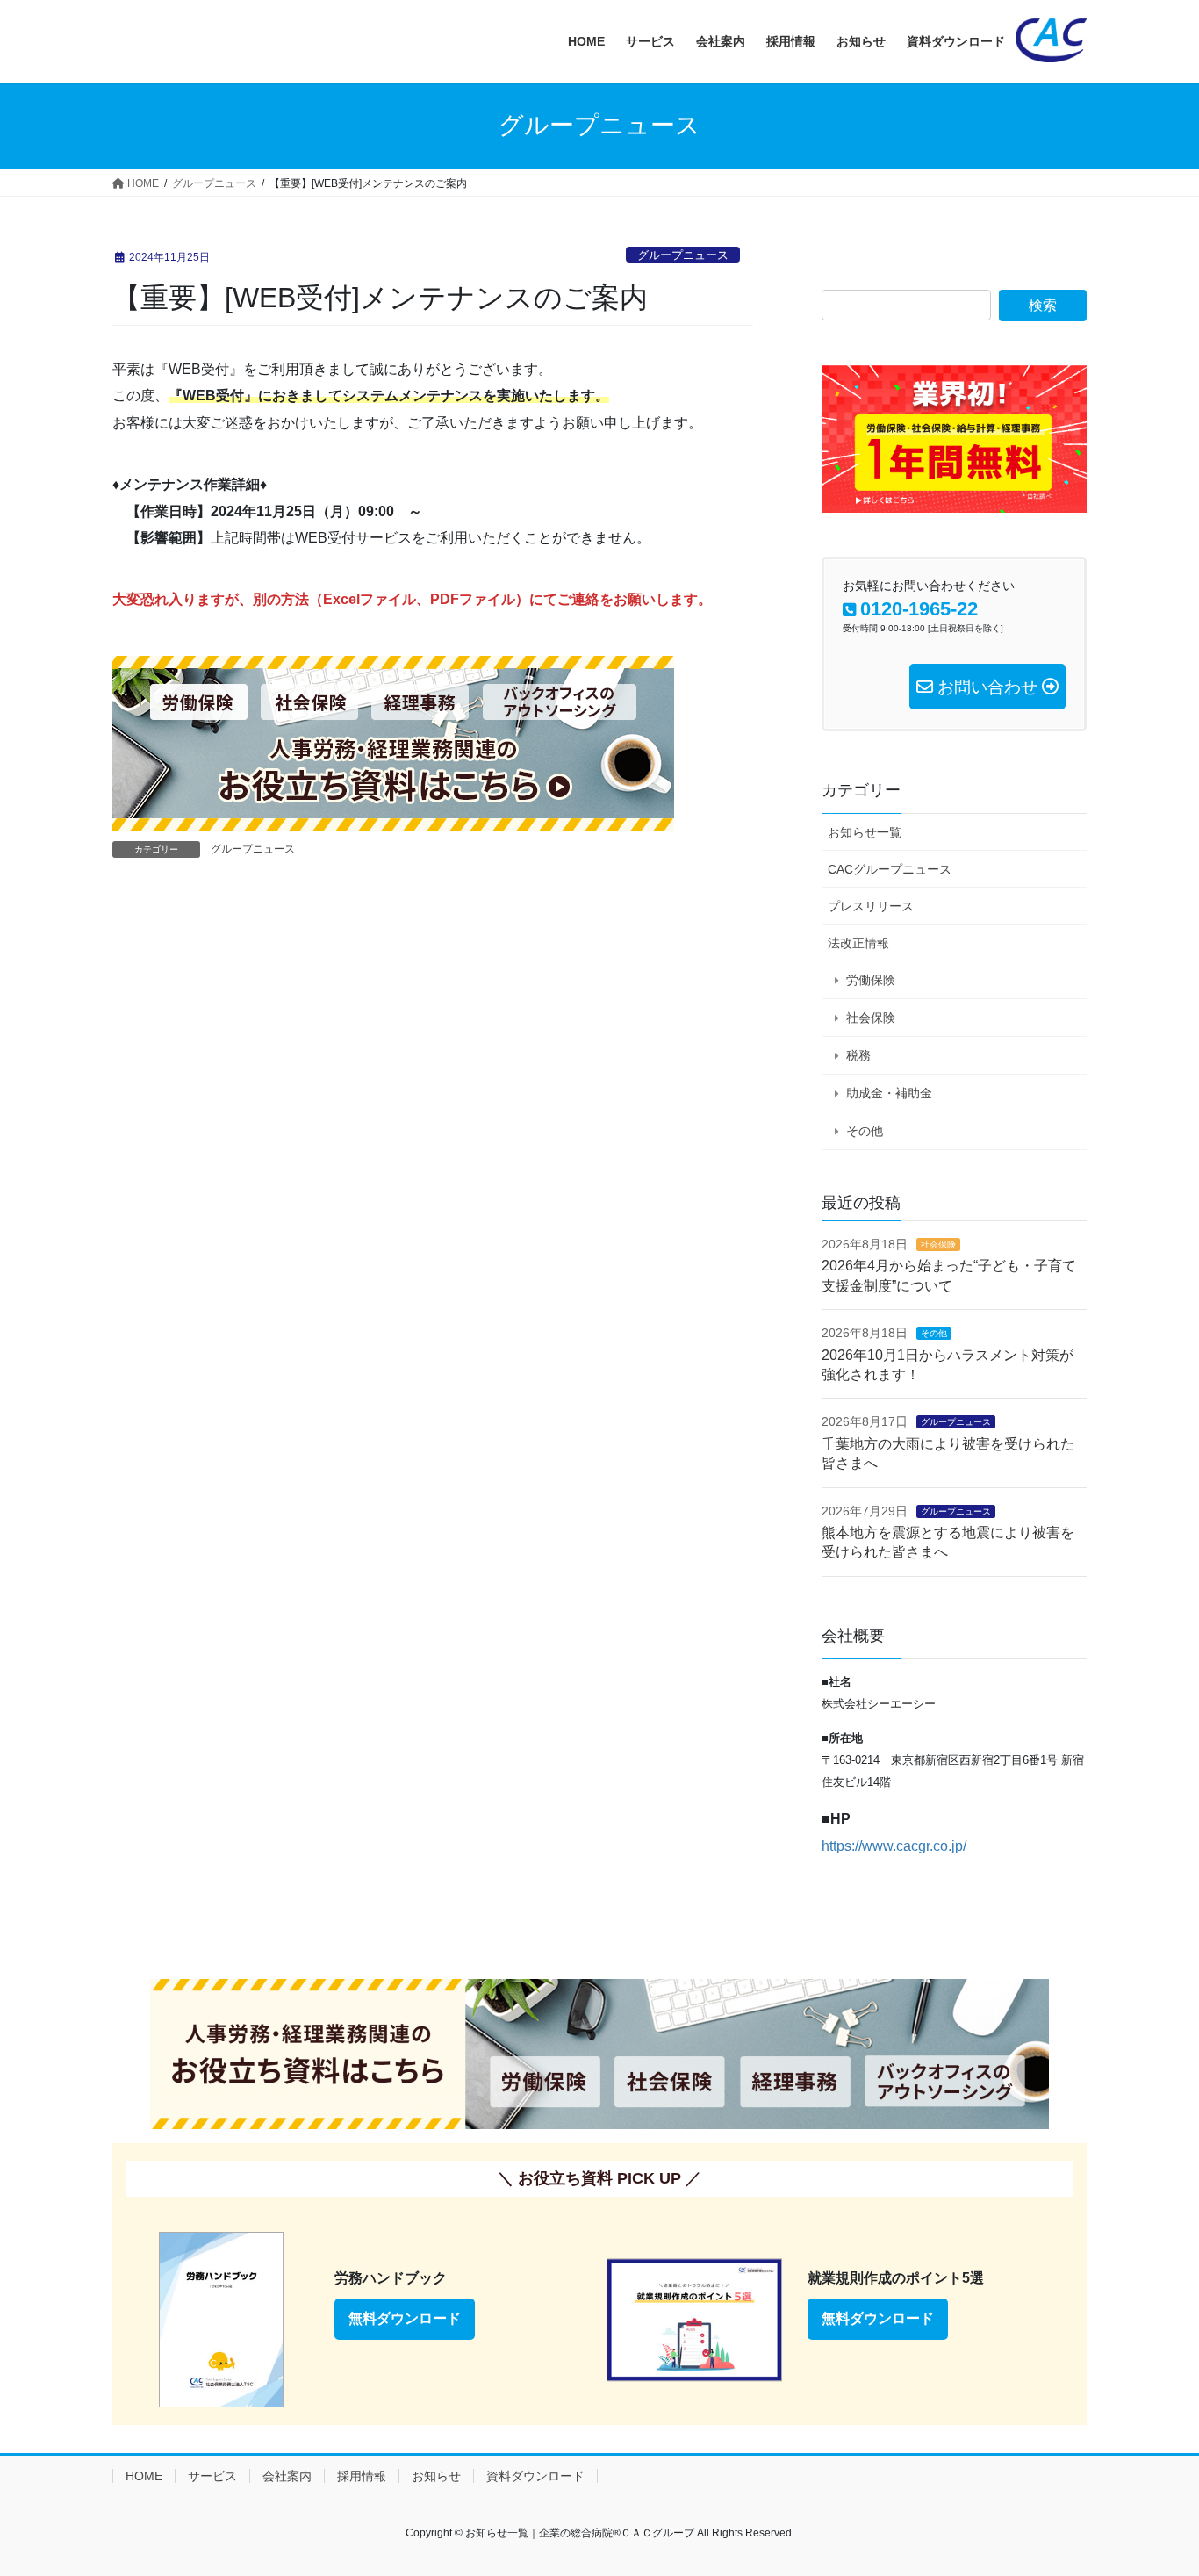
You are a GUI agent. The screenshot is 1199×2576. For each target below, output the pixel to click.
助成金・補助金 (889, 1093)
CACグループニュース (890, 869)
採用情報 (362, 2476)
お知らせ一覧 (865, 832)
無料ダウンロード (405, 2318)
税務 (858, 1055)
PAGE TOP (1155, 2483)
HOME (144, 2476)
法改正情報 (858, 943)
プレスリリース (871, 906)
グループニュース (683, 255)
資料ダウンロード (535, 2476)
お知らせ (436, 2476)
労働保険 (871, 980)
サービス (212, 2476)
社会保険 (871, 1018)
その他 (865, 1131)
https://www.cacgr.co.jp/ (894, 1846)
